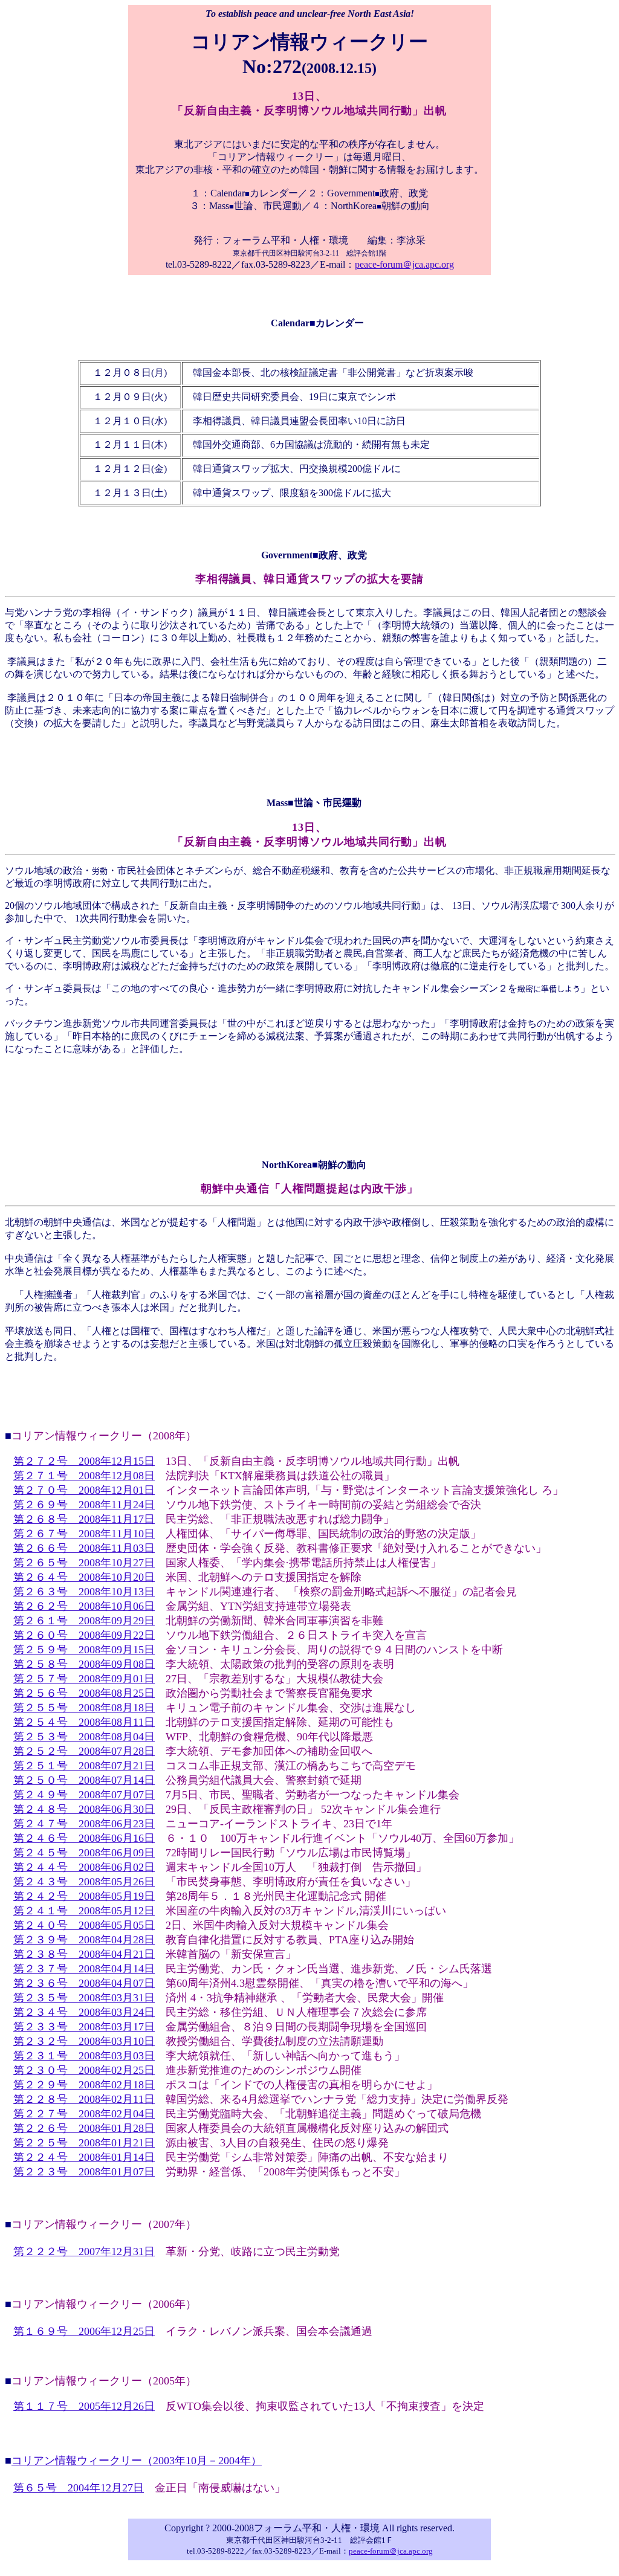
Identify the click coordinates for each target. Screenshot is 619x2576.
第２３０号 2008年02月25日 (84, 2070)
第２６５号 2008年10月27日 (84, 1563)
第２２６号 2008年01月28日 (84, 2128)
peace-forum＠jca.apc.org (404, 264)
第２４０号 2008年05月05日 (84, 1925)
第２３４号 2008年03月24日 (84, 2012)
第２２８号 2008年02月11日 (84, 2099)
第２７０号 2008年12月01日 (84, 1490)
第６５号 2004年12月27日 (79, 2488)
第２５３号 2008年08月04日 (84, 1737)
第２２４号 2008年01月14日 (84, 2157)
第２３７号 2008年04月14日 (84, 1969)
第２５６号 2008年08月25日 (84, 1693)
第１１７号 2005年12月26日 (84, 2406)
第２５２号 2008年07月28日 (84, 1751)
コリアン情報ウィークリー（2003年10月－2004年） (137, 2461)
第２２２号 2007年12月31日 (84, 2252)
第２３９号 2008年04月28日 (84, 1940)
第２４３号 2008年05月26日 (84, 1882)
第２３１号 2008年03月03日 (84, 2056)
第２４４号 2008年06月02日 (84, 1867)
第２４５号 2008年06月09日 (84, 1853)
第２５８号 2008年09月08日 (84, 1664)
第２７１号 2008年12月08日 (84, 1476)
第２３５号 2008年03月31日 (84, 1998)
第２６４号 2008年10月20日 (84, 1577)
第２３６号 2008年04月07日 (84, 1983)
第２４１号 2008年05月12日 (84, 1911)
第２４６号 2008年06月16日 (84, 1838)
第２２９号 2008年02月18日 (84, 2085)
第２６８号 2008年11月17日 (84, 1519)
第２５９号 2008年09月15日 (84, 1650)
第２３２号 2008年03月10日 (84, 2041)
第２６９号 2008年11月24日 (84, 1505)
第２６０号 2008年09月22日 (84, 1635)
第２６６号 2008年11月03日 (84, 1548)
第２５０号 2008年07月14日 (84, 1780)
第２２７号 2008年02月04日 (84, 2114)
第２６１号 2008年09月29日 (84, 1621)
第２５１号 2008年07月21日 (84, 1766)
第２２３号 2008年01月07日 (84, 2172)
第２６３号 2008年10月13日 (84, 1592)
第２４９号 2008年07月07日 (84, 1795)
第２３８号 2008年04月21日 (84, 1954)
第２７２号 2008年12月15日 (84, 1461)
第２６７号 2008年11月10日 (84, 1534)
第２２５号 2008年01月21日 (84, 2143)
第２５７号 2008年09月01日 (84, 1679)
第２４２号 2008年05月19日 (84, 1896)
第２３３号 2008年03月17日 (84, 2027)
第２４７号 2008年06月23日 (84, 1824)
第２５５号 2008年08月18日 (84, 1708)
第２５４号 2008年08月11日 (84, 1722)
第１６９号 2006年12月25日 (84, 2331)
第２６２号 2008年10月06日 (84, 1606)
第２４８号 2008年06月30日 (84, 1809)
